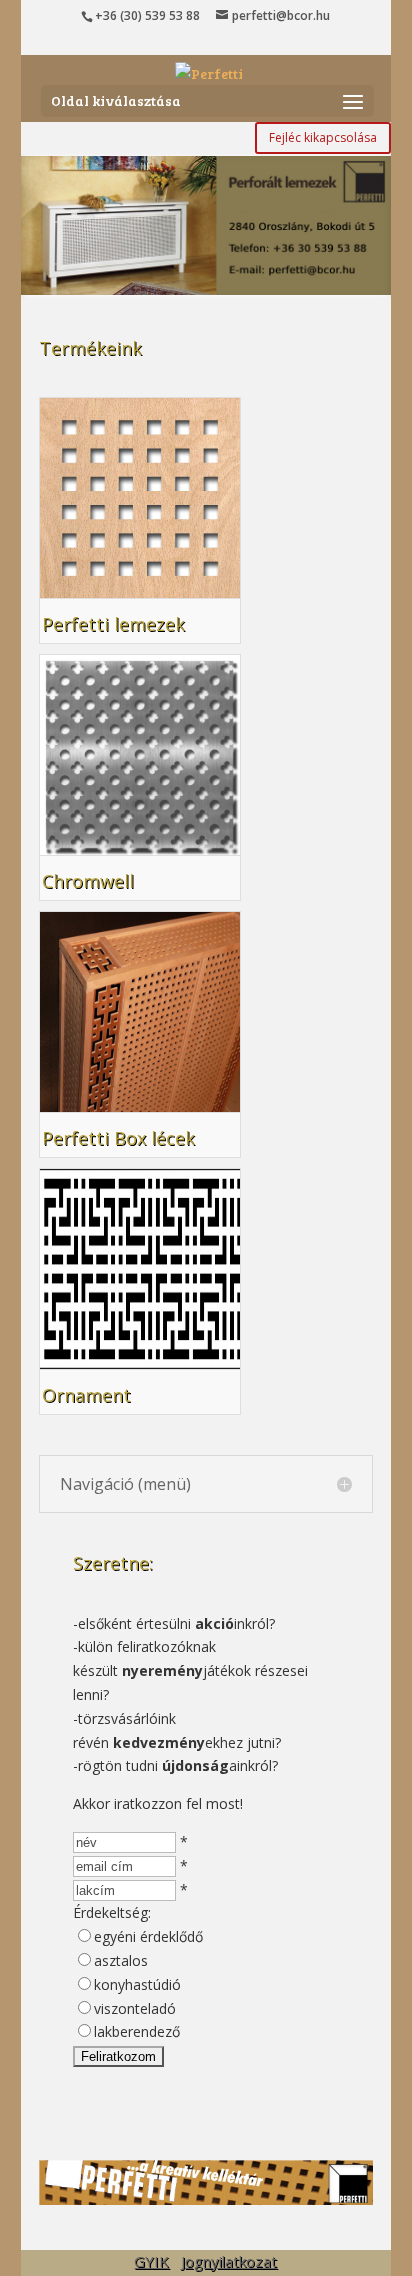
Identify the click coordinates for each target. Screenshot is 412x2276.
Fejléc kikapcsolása (323, 137)
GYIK (151, 2261)
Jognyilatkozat (229, 2261)
